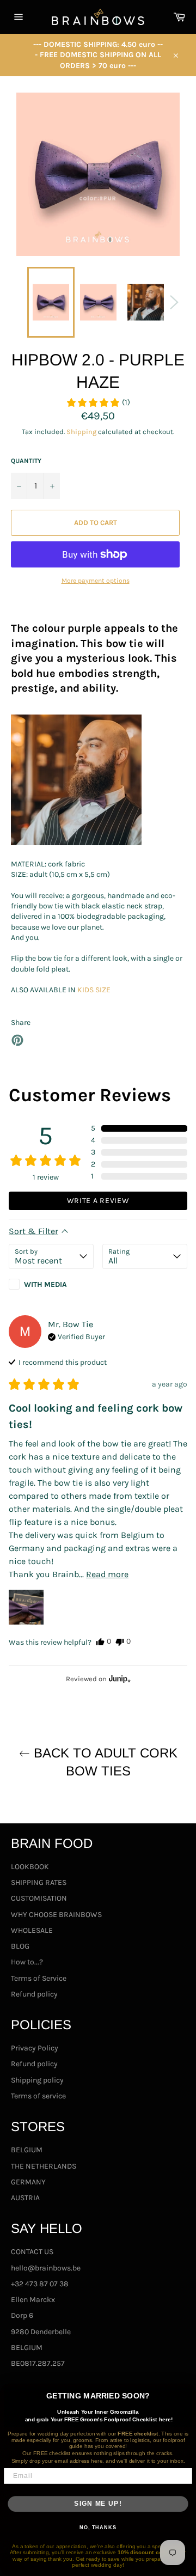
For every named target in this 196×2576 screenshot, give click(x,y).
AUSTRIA (25, 2198)
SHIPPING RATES (39, 1882)
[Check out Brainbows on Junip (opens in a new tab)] (119, 1678)
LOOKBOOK (30, 1867)
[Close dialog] (188, 2392)
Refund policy (34, 1994)
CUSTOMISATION (39, 1898)
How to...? (27, 1962)
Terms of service (38, 2096)
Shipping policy (37, 2080)
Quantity (26, 461)
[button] (98, 402)
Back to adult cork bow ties (104, 1762)
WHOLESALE (32, 1930)
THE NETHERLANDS (44, 2166)
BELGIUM (27, 2150)
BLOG (20, 1946)
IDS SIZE (96, 990)
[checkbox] (51, 1284)
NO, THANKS (98, 2528)
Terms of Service (39, 1978)
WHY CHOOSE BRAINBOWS (56, 1915)
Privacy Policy (35, 2048)
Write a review (98, 1201)
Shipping (81, 432)
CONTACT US (32, 2252)
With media (45, 1284)
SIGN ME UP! (98, 2504)
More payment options (96, 581)
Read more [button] (107, 1574)
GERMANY (28, 2182)
